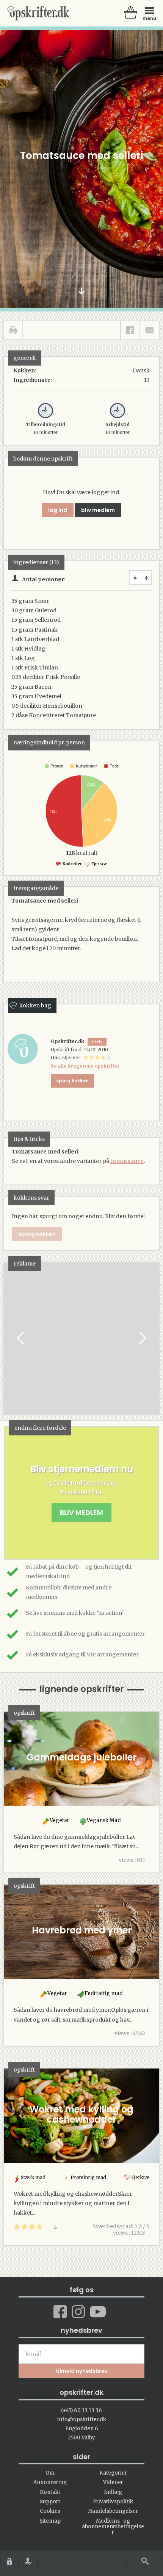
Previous (21, 1338)
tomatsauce (127, 1161)
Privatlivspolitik (113, 2502)
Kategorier (113, 2473)
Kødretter (72, 864)
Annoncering (50, 2482)
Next (142, 1338)
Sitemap (50, 2521)
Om (50, 2473)
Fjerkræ (99, 864)
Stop (10, 1338)
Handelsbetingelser (113, 2511)
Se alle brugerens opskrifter (85, 1066)
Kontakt (50, 2492)
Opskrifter (38, 13)
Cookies (50, 2511)
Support (50, 2502)
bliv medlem (98, 510)
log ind (58, 510)
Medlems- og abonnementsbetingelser (113, 2527)
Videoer (113, 2482)
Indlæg (113, 2492)
